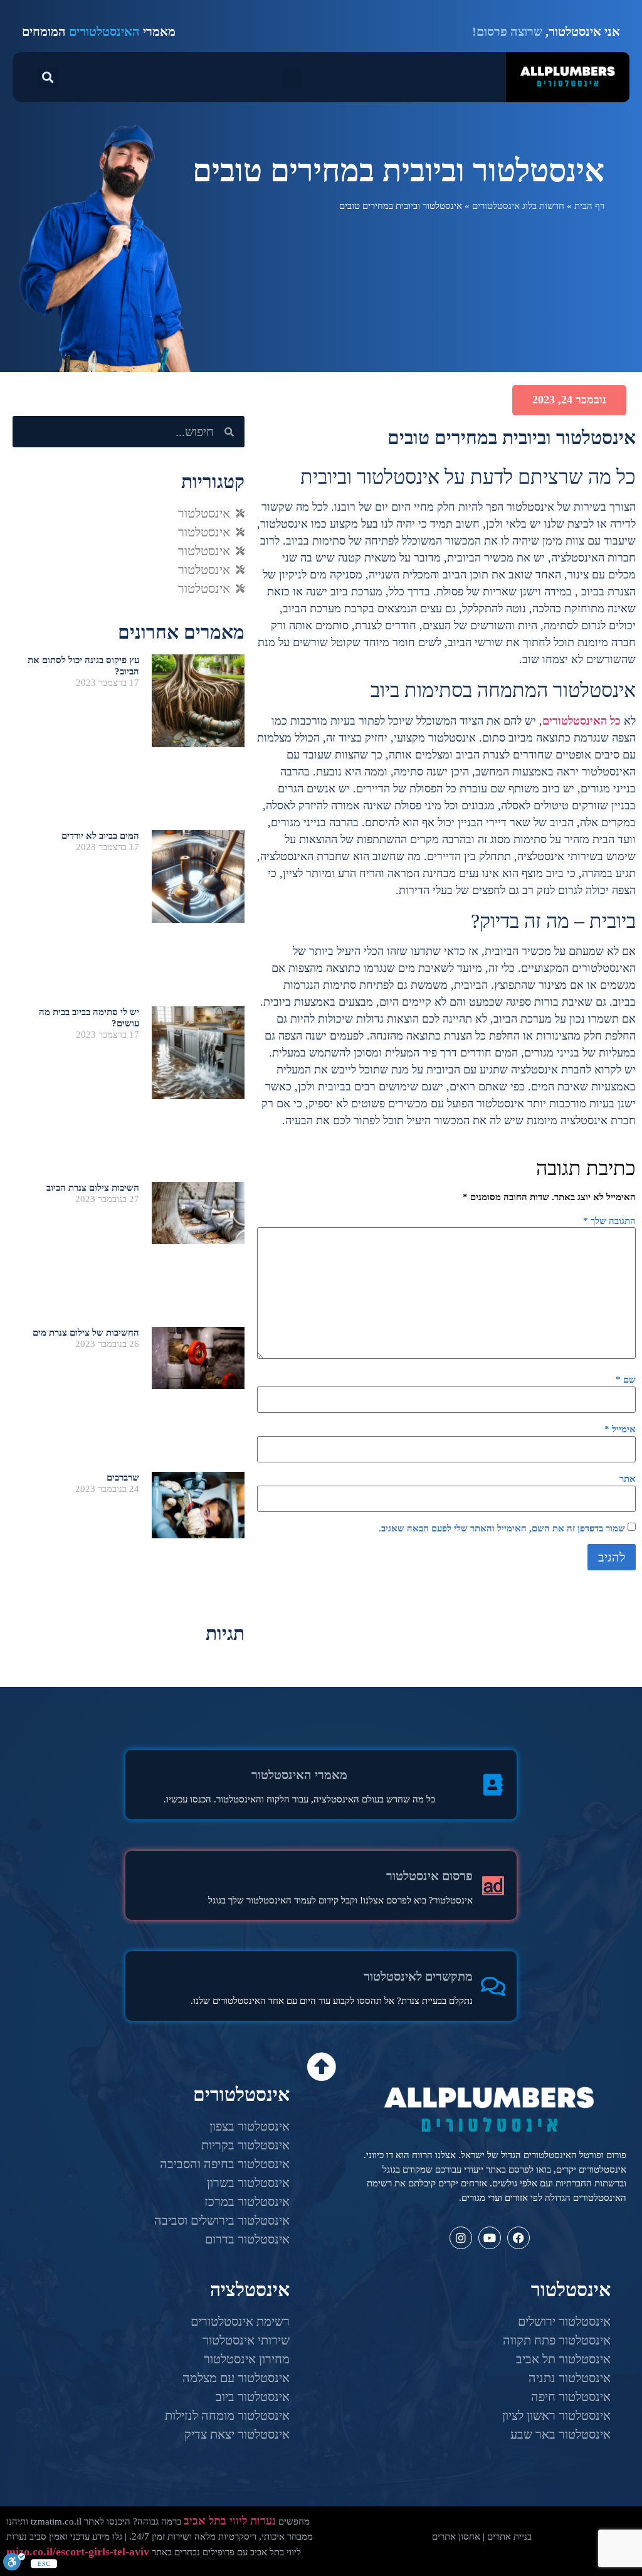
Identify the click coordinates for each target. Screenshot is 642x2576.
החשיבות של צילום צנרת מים (86, 1333)
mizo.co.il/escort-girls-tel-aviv (78, 2552)
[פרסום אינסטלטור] (493, 1886)
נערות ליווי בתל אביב (230, 2521)
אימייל (620, 1429)
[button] (292, 77)
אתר (628, 1479)
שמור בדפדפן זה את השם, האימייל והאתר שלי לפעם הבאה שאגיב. (502, 1529)
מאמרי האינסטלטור (299, 1775)
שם (626, 1380)
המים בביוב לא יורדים (100, 836)
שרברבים (123, 1477)
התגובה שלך (609, 1221)
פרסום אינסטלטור (429, 1876)
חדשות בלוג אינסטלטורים (518, 206)
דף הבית (589, 206)
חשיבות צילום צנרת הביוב (93, 1188)
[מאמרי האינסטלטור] (493, 1785)
